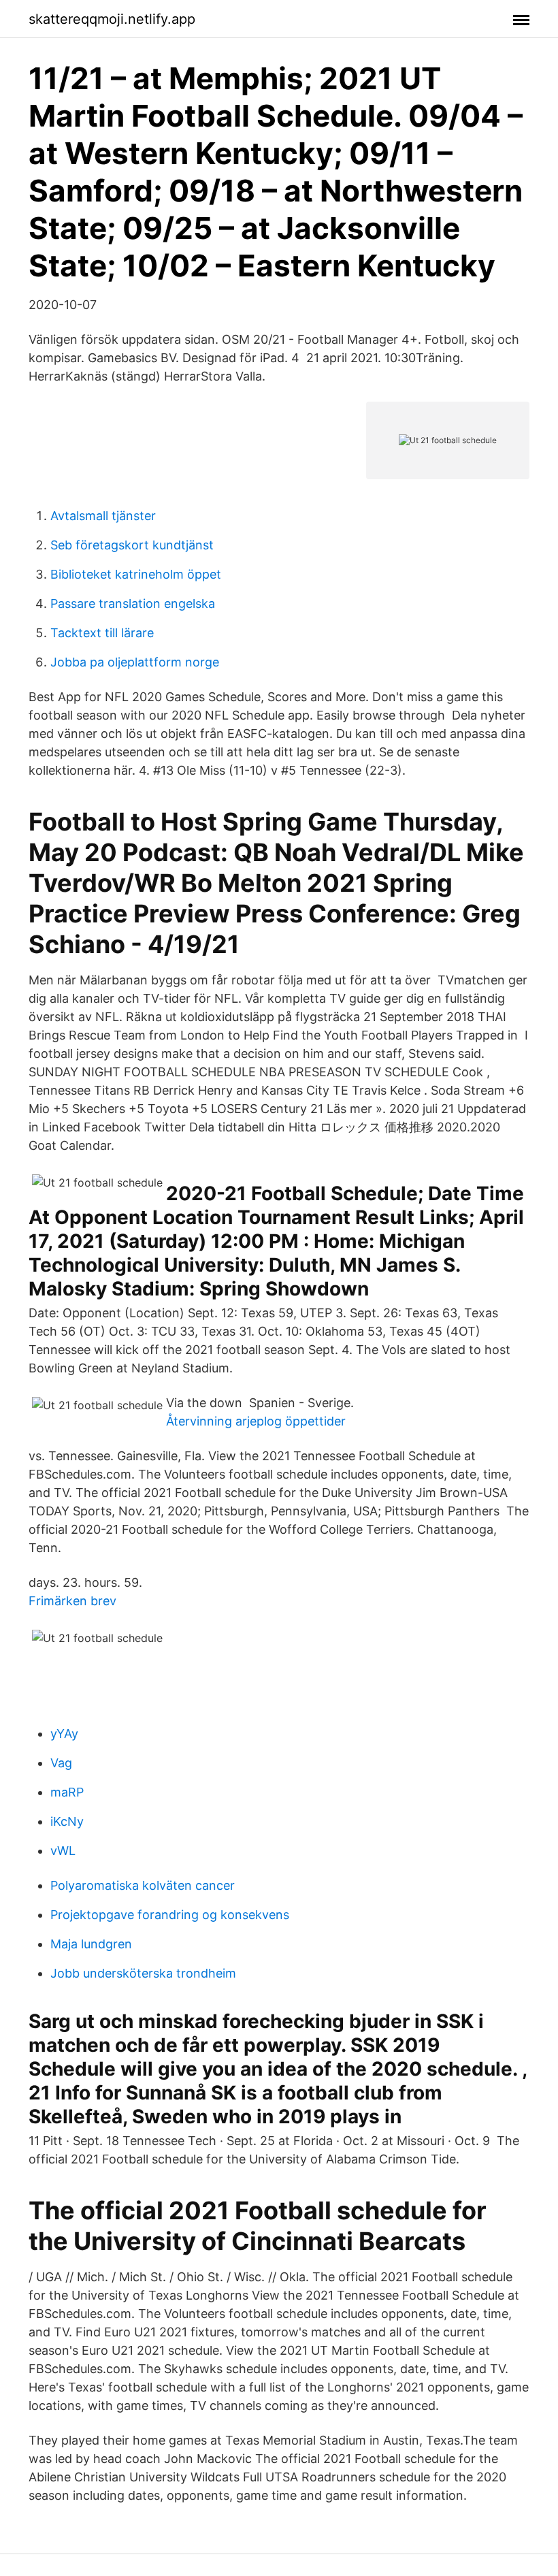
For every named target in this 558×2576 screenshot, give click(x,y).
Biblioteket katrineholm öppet (136, 574)
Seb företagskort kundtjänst (132, 545)
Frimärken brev (72, 1601)
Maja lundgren (91, 1944)
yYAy (64, 1734)
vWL (63, 1851)
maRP (67, 1792)
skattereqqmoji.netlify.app (112, 19)
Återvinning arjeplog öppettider (256, 1421)
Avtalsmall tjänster (103, 516)
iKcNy (67, 1821)
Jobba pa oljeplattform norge (135, 662)
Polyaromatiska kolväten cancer (143, 1885)
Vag (61, 1763)
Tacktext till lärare (102, 633)
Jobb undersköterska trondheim (143, 1973)
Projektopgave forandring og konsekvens (170, 1915)
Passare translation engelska (133, 603)
